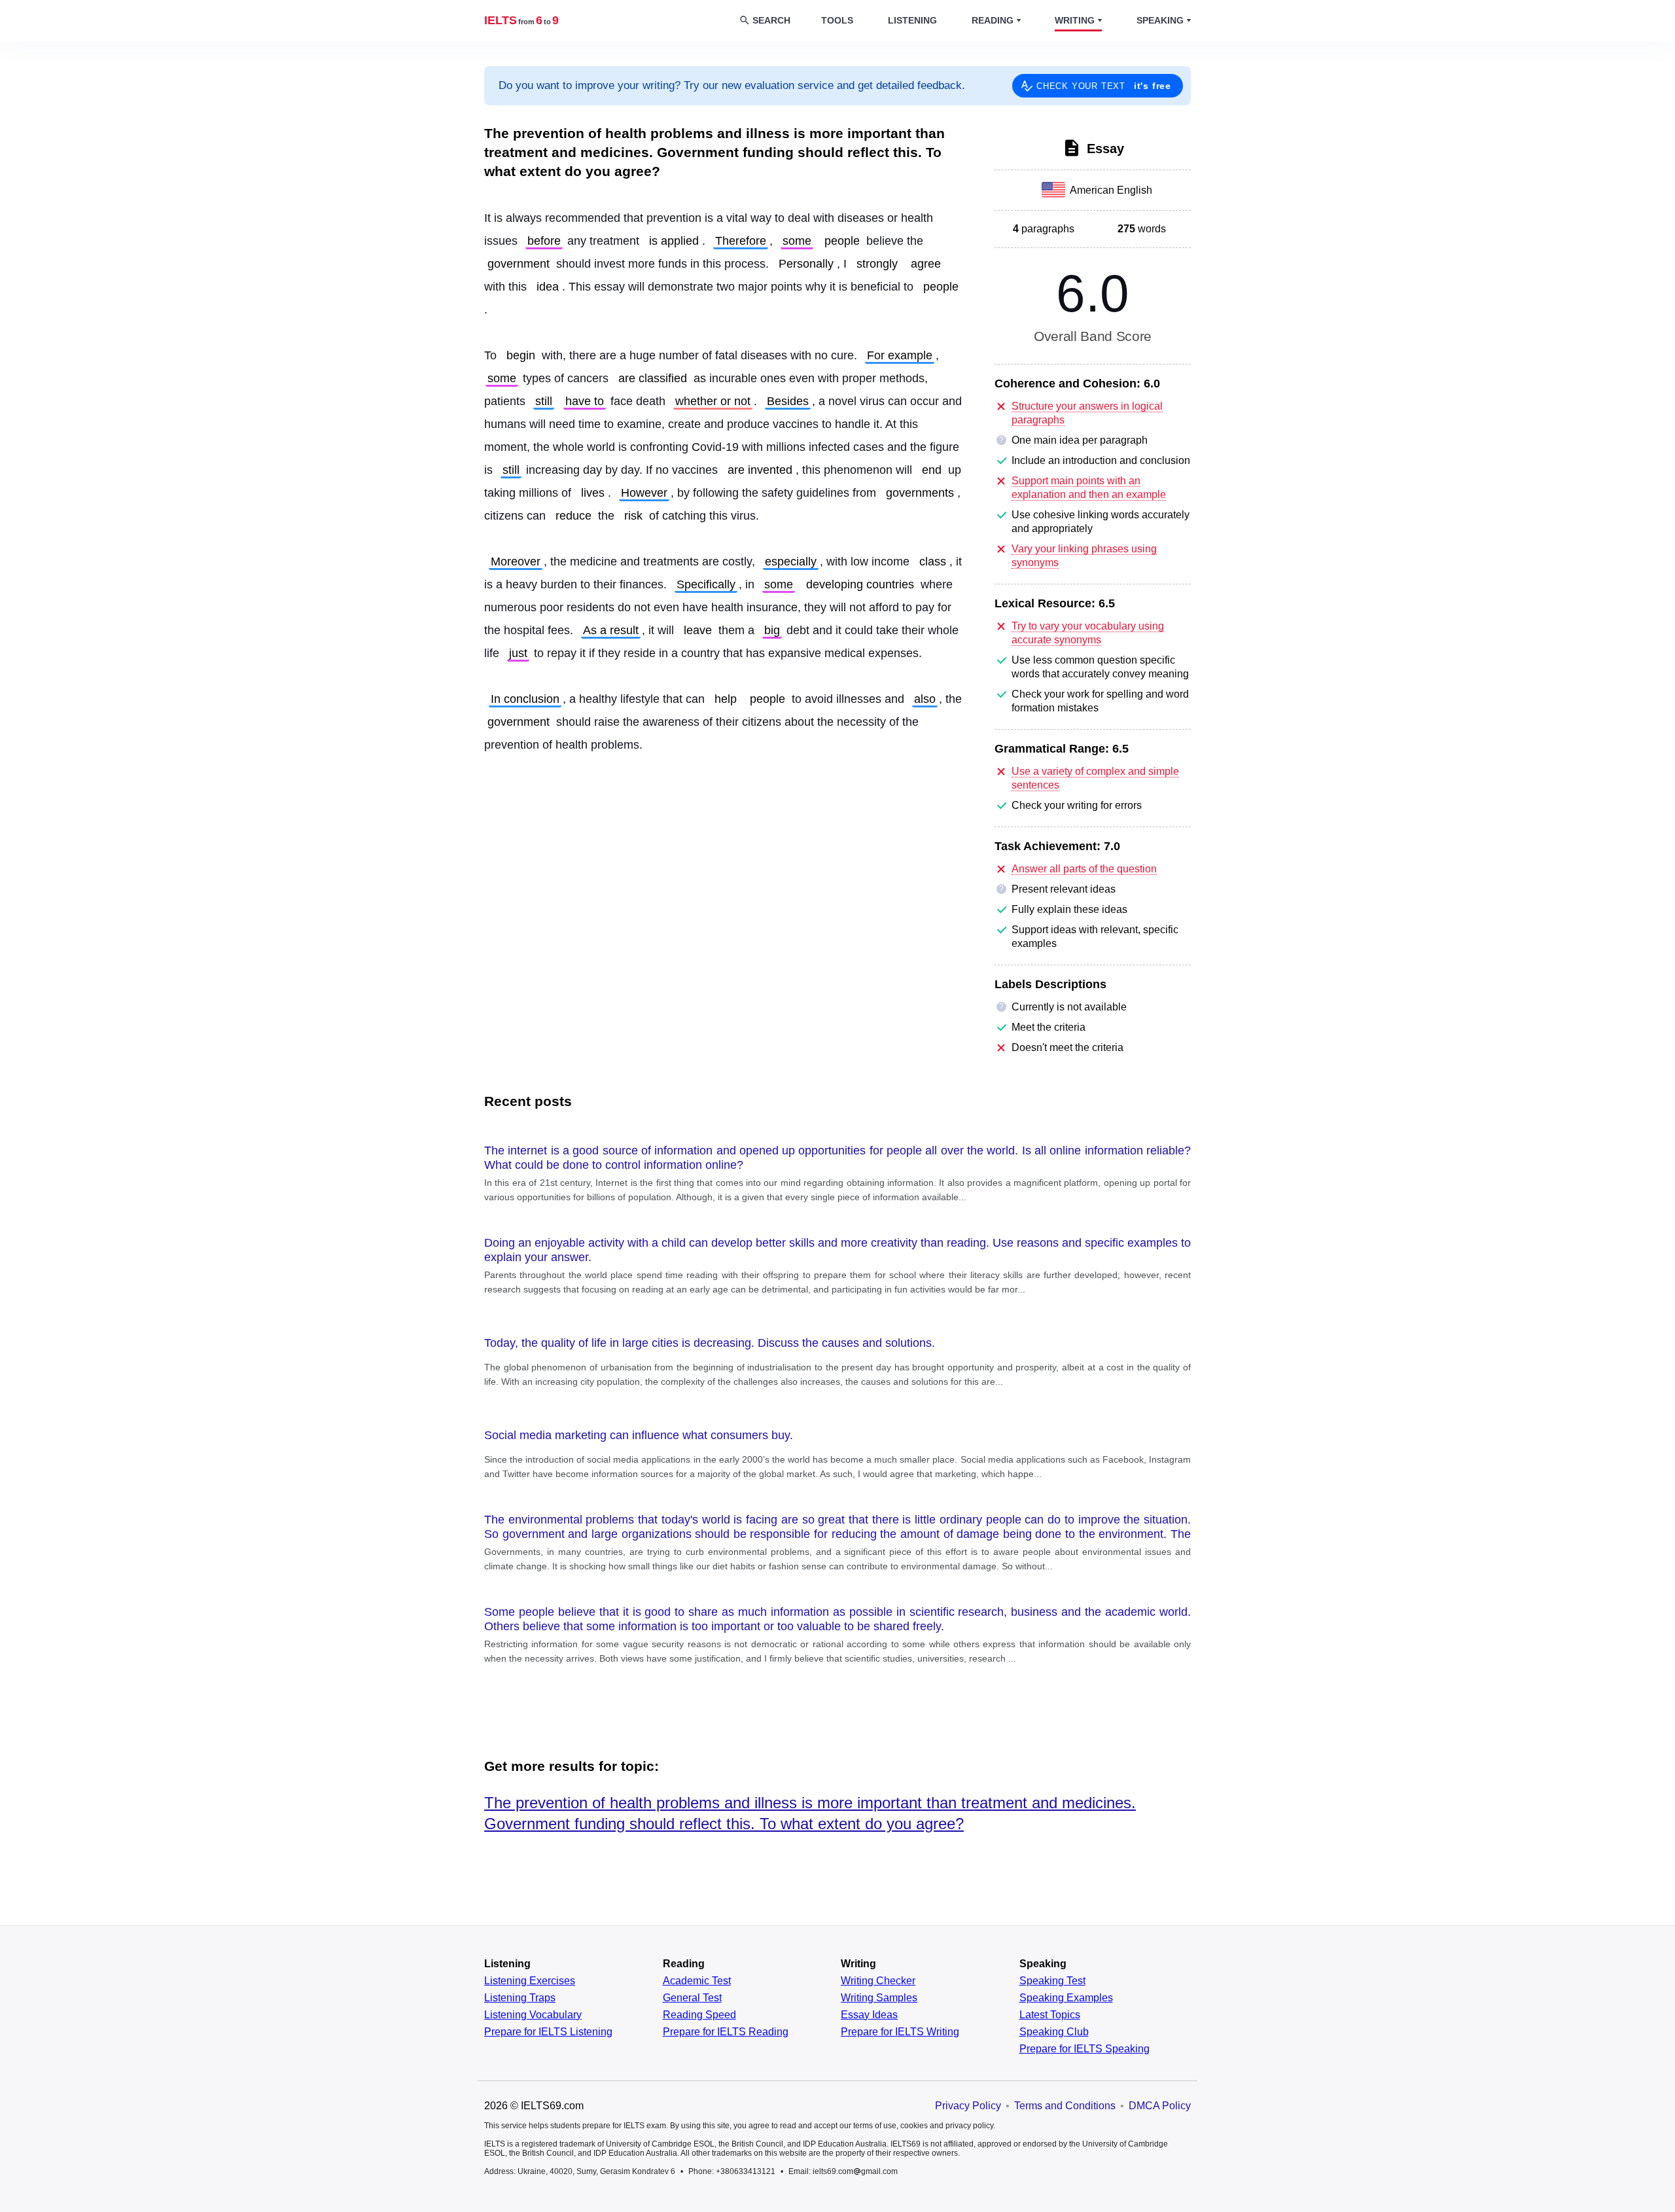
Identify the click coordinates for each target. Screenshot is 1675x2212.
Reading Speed (699, 2015)
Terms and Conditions (1065, 2106)
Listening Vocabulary (533, 2015)
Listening (912, 20)
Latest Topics (1050, 2015)
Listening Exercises (530, 1981)
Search (771, 20)
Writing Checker (878, 1981)
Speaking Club (1054, 2032)
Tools (837, 20)
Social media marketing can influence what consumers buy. (639, 1435)
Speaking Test (1052, 1981)
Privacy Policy (968, 2106)
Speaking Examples (1066, 1998)
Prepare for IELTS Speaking (1084, 2049)
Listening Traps (520, 1998)
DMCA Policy (1160, 2106)
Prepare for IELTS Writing (900, 2032)
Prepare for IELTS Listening (548, 2032)
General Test (692, 1998)
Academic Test (697, 1981)
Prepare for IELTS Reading (726, 2032)
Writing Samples (879, 1998)
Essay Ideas (869, 2015)
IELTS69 (521, 20)
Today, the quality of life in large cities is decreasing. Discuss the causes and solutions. (710, 1343)
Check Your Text (1104, 86)
